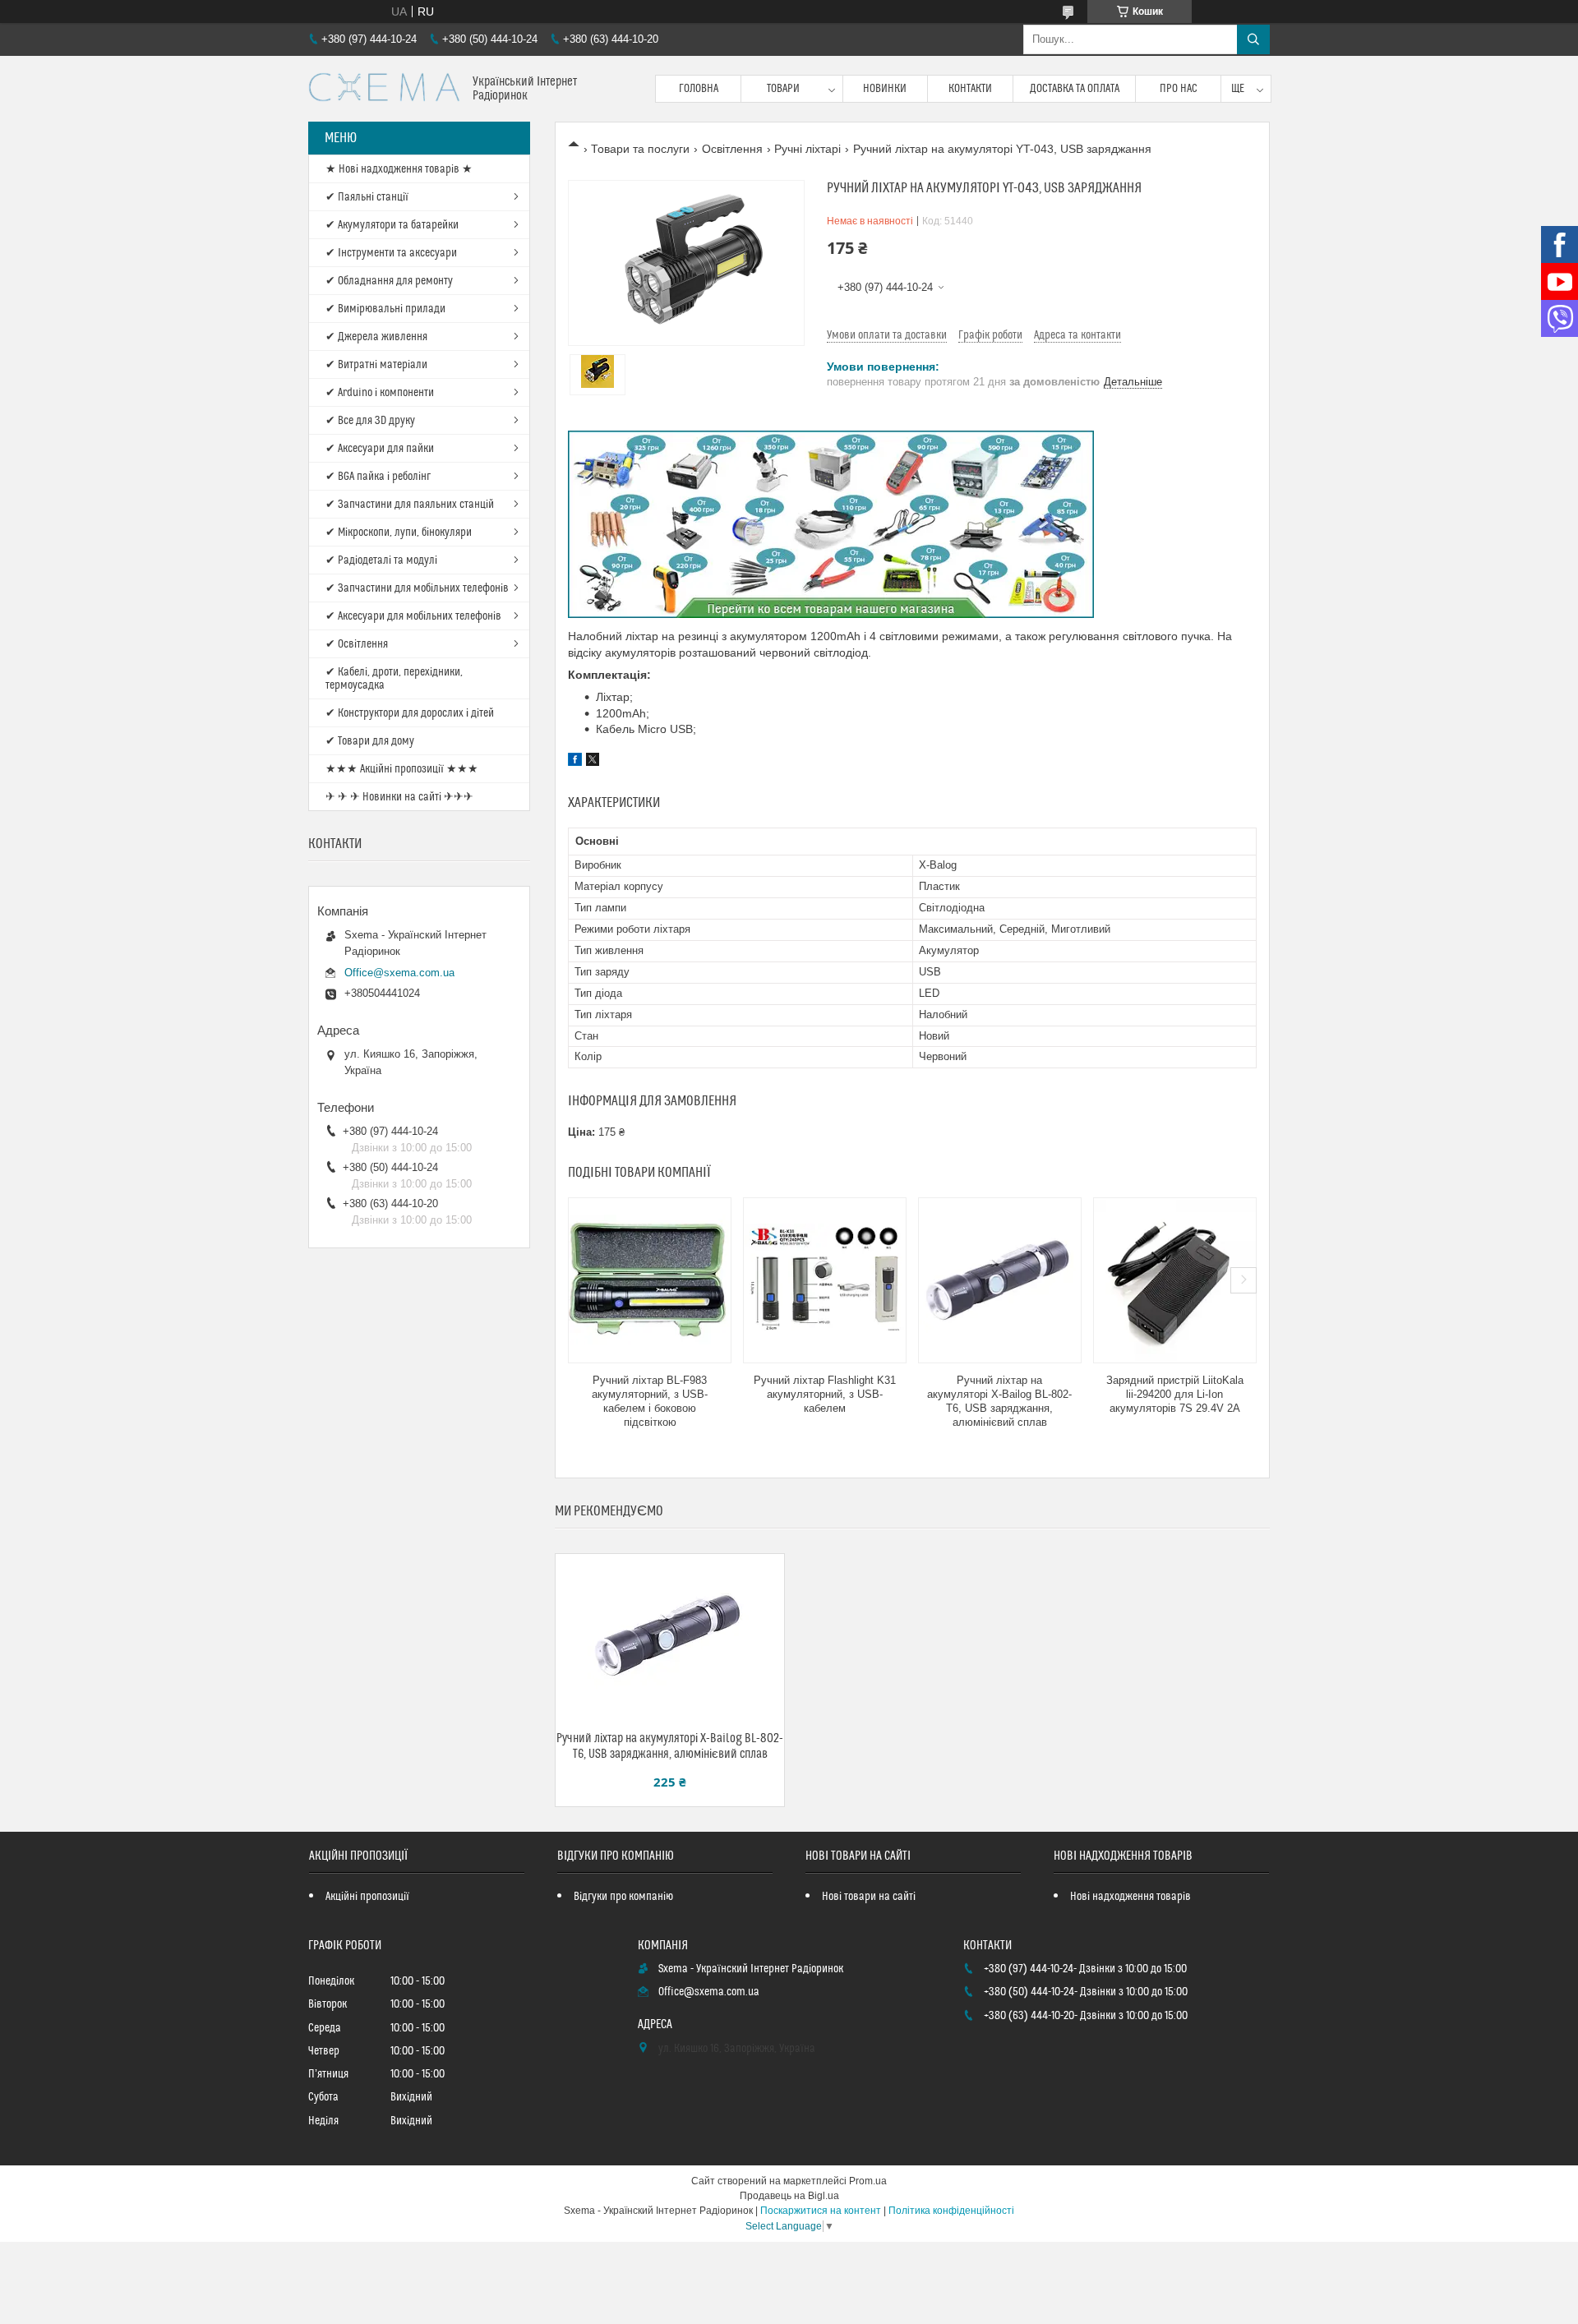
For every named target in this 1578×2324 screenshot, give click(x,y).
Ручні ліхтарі (807, 149)
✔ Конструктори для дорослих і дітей (410, 713)
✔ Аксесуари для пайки (380, 449)
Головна (699, 89)
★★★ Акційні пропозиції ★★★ (402, 769)
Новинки (885, 89)
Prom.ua (868, 2181)
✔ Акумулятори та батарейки (392, 225)
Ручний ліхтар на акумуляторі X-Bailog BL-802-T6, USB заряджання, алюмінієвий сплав (999, 1401)
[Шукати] (1253, 39)
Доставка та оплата (1075, 89)
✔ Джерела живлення (376, 337)
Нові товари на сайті (869, 1897)
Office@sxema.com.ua (399, 973)
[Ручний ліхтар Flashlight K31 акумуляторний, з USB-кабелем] (825, 1280)
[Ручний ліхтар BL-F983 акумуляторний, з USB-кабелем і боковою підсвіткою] (650, 1280)
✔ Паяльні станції (367, 197)
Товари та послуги (640, 149)
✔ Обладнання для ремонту (389, 281)
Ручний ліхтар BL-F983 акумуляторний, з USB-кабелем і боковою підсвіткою (650, 1401)
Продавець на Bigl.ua (789, 2196)
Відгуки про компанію (623, 1897)
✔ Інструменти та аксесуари (391, 253)
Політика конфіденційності (951, 2211)
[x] (593, 762)
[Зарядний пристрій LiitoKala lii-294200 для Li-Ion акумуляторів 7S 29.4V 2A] (1175, 1280)
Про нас (1179, 89)
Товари (783, 89)
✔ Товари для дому (370, 741)
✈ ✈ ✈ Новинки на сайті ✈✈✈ (399, 797)
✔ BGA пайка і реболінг (378, 477)
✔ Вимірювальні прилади (385, 309)
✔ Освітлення (357, 644)
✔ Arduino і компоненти (380, 393)
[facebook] (575, 762)
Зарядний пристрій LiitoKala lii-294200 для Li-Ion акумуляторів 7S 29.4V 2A (1175, 1394)
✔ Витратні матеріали (376, 365)
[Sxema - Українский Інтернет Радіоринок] (384, 89)
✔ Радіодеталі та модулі (381, 560)
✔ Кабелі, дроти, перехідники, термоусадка (394, 679)
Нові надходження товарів (1130, 1897)
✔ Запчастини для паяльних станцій (410, 505)
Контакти (970, 89)
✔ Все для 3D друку (370, 421)
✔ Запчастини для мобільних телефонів (417, 588)
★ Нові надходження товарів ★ (399, 169)
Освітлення (732, 149)
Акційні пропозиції (367, 1897)
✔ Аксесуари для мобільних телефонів (413, 616)
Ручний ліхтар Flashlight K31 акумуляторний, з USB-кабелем (825, 1394)
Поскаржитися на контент (821, 2211)
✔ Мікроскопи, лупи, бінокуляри (399, 533)
